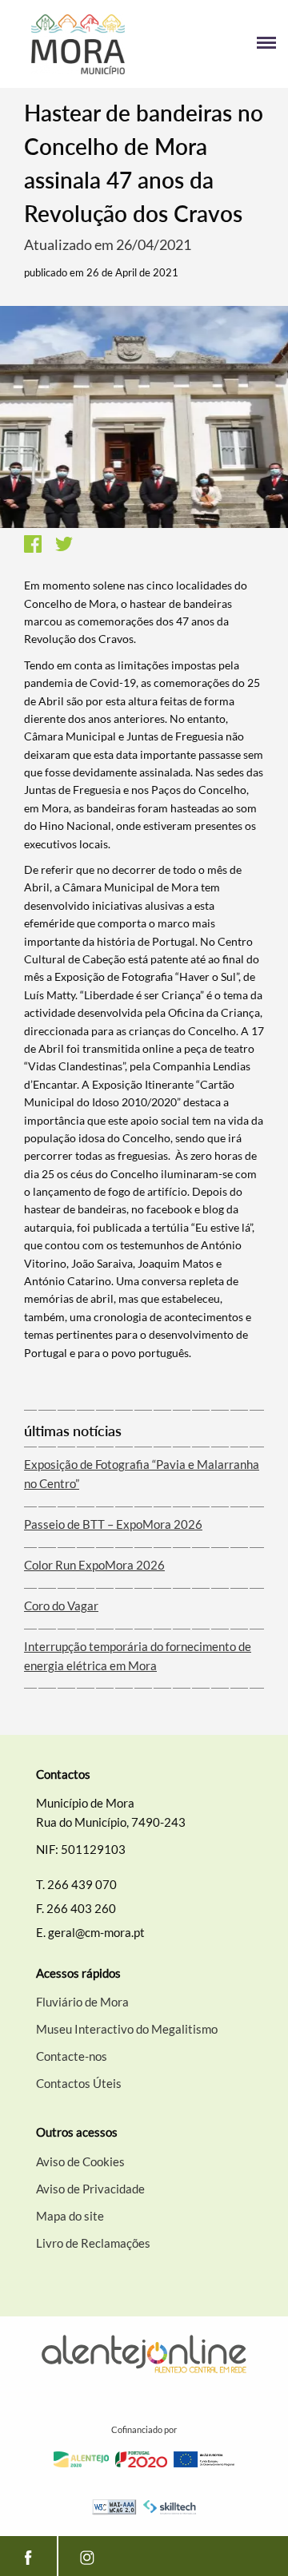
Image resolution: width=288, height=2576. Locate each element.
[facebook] (28, 2556)
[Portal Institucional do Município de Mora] (78, 44)
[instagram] (87, 2556)
